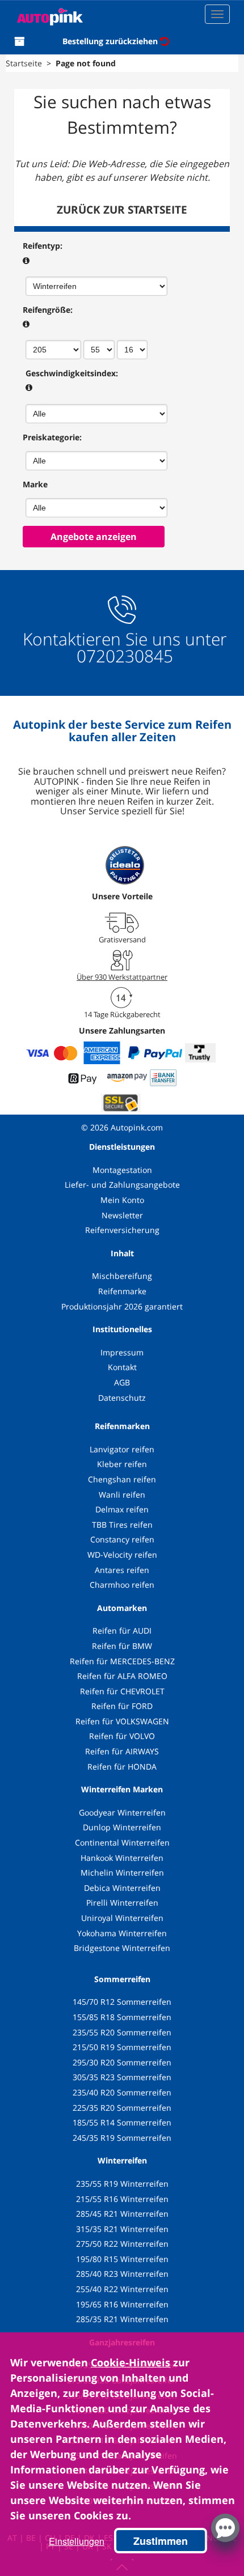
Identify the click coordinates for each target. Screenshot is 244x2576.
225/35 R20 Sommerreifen (122, 2108)
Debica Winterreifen (122, 1888)
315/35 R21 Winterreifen (122, 2229)
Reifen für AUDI (122, 1631)
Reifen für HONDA (122, 1767)
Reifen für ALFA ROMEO (122, 1676)
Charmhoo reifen (122, 1585)
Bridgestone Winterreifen (122, 1948)
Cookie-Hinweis (131, 2362)
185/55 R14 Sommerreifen (122, 2122)
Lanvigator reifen (122, 1449)
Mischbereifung (122, 1276)
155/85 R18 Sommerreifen (122, 2017)
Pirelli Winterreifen (122, 1903)
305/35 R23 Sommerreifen (122, 2077)
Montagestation (122, 1170)
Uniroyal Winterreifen (122, 1918)
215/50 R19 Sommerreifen (122, 2047)
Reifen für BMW (122, 1646)
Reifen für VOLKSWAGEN (122, 1721)
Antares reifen (122, 1570)
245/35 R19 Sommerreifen (122, 2138)
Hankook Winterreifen (122, 1858)
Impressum (122, 1352)
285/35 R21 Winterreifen (122, 2319)
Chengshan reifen (122, 1479)
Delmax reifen (122, 1509)
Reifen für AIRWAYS (122, 1751)
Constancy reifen (122, 1539)
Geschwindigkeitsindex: (72, 373)
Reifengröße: (48, 310)
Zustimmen (161, 2541)
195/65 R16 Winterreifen (122, 2304)
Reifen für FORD (122, 1706)
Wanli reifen (122, 1495)
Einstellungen (77, 2541)
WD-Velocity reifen (122, 1555)
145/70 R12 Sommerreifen (122, 2002)
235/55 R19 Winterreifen (122, 2184)
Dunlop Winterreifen (122, 1827)
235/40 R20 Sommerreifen (122, 2092)
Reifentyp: (43, 246)
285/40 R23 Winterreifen (122, 2274)
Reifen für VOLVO (122, 1736)
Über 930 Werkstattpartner (122, 977)
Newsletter (122, 1215)
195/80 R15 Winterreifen (122, 2259)
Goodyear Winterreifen (122, 1812)
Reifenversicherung (122, 1230)
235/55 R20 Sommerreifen (122, 2032)
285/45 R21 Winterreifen (122, 2214)
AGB (122, 1382)
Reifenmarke (122, 1291)
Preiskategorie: (52, 437)
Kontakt (122, 1367)
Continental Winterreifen (122, 1842)
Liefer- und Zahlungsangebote (122, 1185)
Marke (35, 484)
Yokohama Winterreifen (122, 1933)
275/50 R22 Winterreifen (122, 2244)
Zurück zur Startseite (122, 210)
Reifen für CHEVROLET (122, 1691)
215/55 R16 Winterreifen (122, 2199)
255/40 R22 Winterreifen (122, 2289)
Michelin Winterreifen (122, 1873)
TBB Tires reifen (122, 1525)
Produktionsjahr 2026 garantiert (122, 1306)
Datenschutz (122, 1398)
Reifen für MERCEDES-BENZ (122, 1661)
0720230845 (125, 656)
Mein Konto (122, 1200)
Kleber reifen (122, 1464)
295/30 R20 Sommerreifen (122, 2062)
